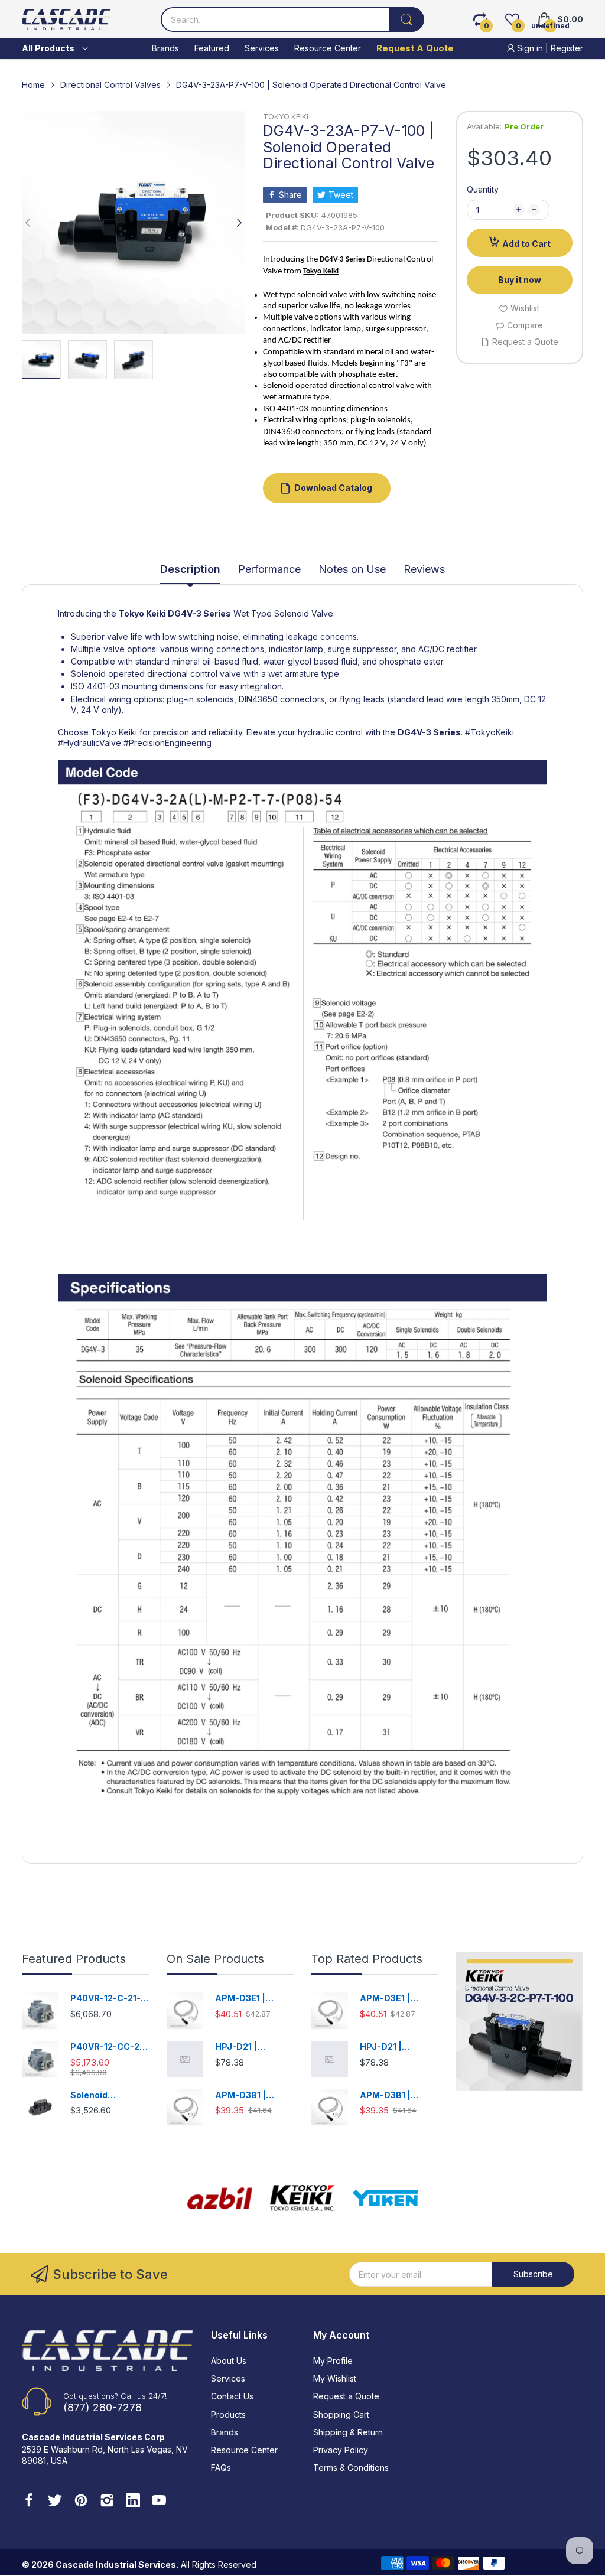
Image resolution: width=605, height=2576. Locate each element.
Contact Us (232, 2396)
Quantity (483, 189)
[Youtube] (159, 2502)
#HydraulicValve (90, 743)
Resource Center (244, 2450)
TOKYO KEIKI (286, 117)
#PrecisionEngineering (167, 743)
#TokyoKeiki (489, 732)
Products (228, 2414)
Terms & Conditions (351, 2468)
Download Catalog (333, 488)
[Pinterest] (81, 2502)
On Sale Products (215, 1959)
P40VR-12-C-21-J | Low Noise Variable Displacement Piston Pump (108, 1999)
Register (567, 48)
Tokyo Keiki (142, 613)
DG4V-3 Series (199, 613)
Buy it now (520, 280)
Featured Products (74, 1959)
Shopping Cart (341, 2414)
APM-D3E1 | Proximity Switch (251, 1999)
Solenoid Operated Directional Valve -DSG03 (109, 2095)
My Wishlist (335, 2378)
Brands (225, 2432)
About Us (229, 2361)
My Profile (333, 2361)
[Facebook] (29, 2502)
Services (228, 2378)
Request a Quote (346, 2396)
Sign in (530, 48)
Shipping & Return (348, 2432)
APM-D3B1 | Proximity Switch (251, 2095)
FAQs (221, 2468)
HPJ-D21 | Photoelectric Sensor (244, 2047)
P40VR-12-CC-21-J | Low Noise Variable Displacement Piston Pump (109, 2047)
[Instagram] (107, 2502)
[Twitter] (55, 2502)
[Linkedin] (133, 2502)
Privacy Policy (341, 2450)
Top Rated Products (367, 1959)
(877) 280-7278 (103, 2407)
